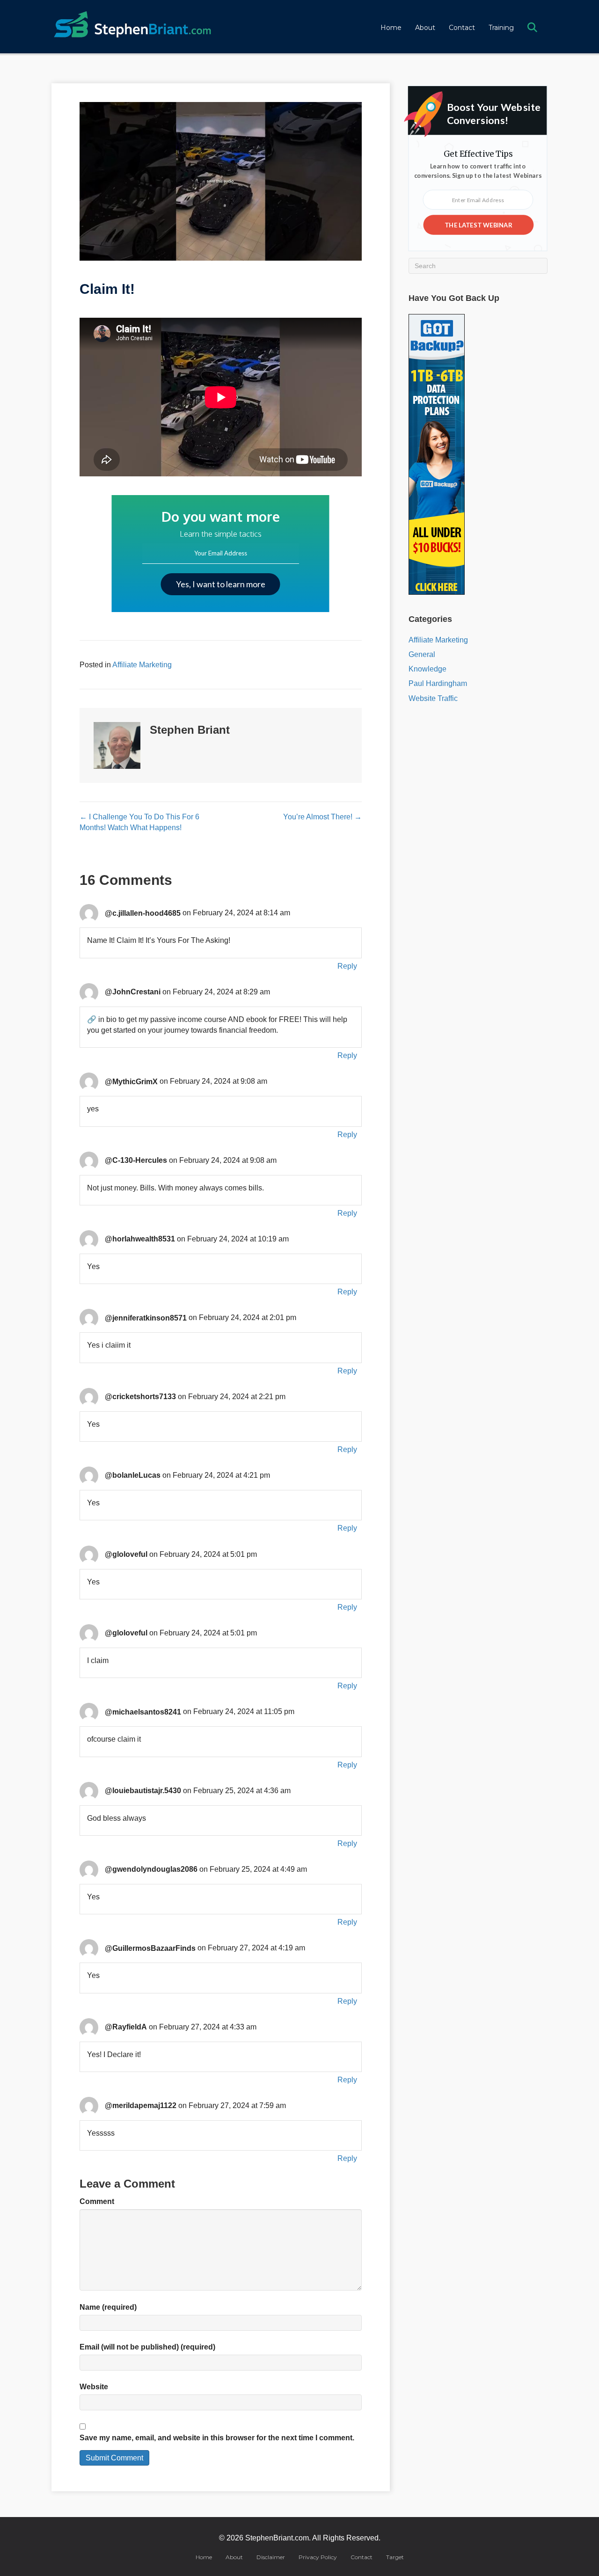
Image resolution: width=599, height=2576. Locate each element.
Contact (462, 28)
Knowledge (427, 669)
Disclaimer (271, 2557)
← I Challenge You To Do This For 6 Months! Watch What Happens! (139, 822)
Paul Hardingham (438, 683)
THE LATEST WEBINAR (478, 225)
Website (94, 2387)
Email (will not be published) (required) (147, 2347)
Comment (97, 2201)
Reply (347, 966)
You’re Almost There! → (322, 817)
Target (395, 2557)
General (422, 654)
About (425, 28)
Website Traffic (433, 698)
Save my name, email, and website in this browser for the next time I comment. (217, 2438)
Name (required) (108, 2307)
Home (391, 28)
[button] (534, 28)
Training (501, 28)
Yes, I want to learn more (221, 584)
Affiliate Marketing (142, 665)
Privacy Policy (318, 2557)
